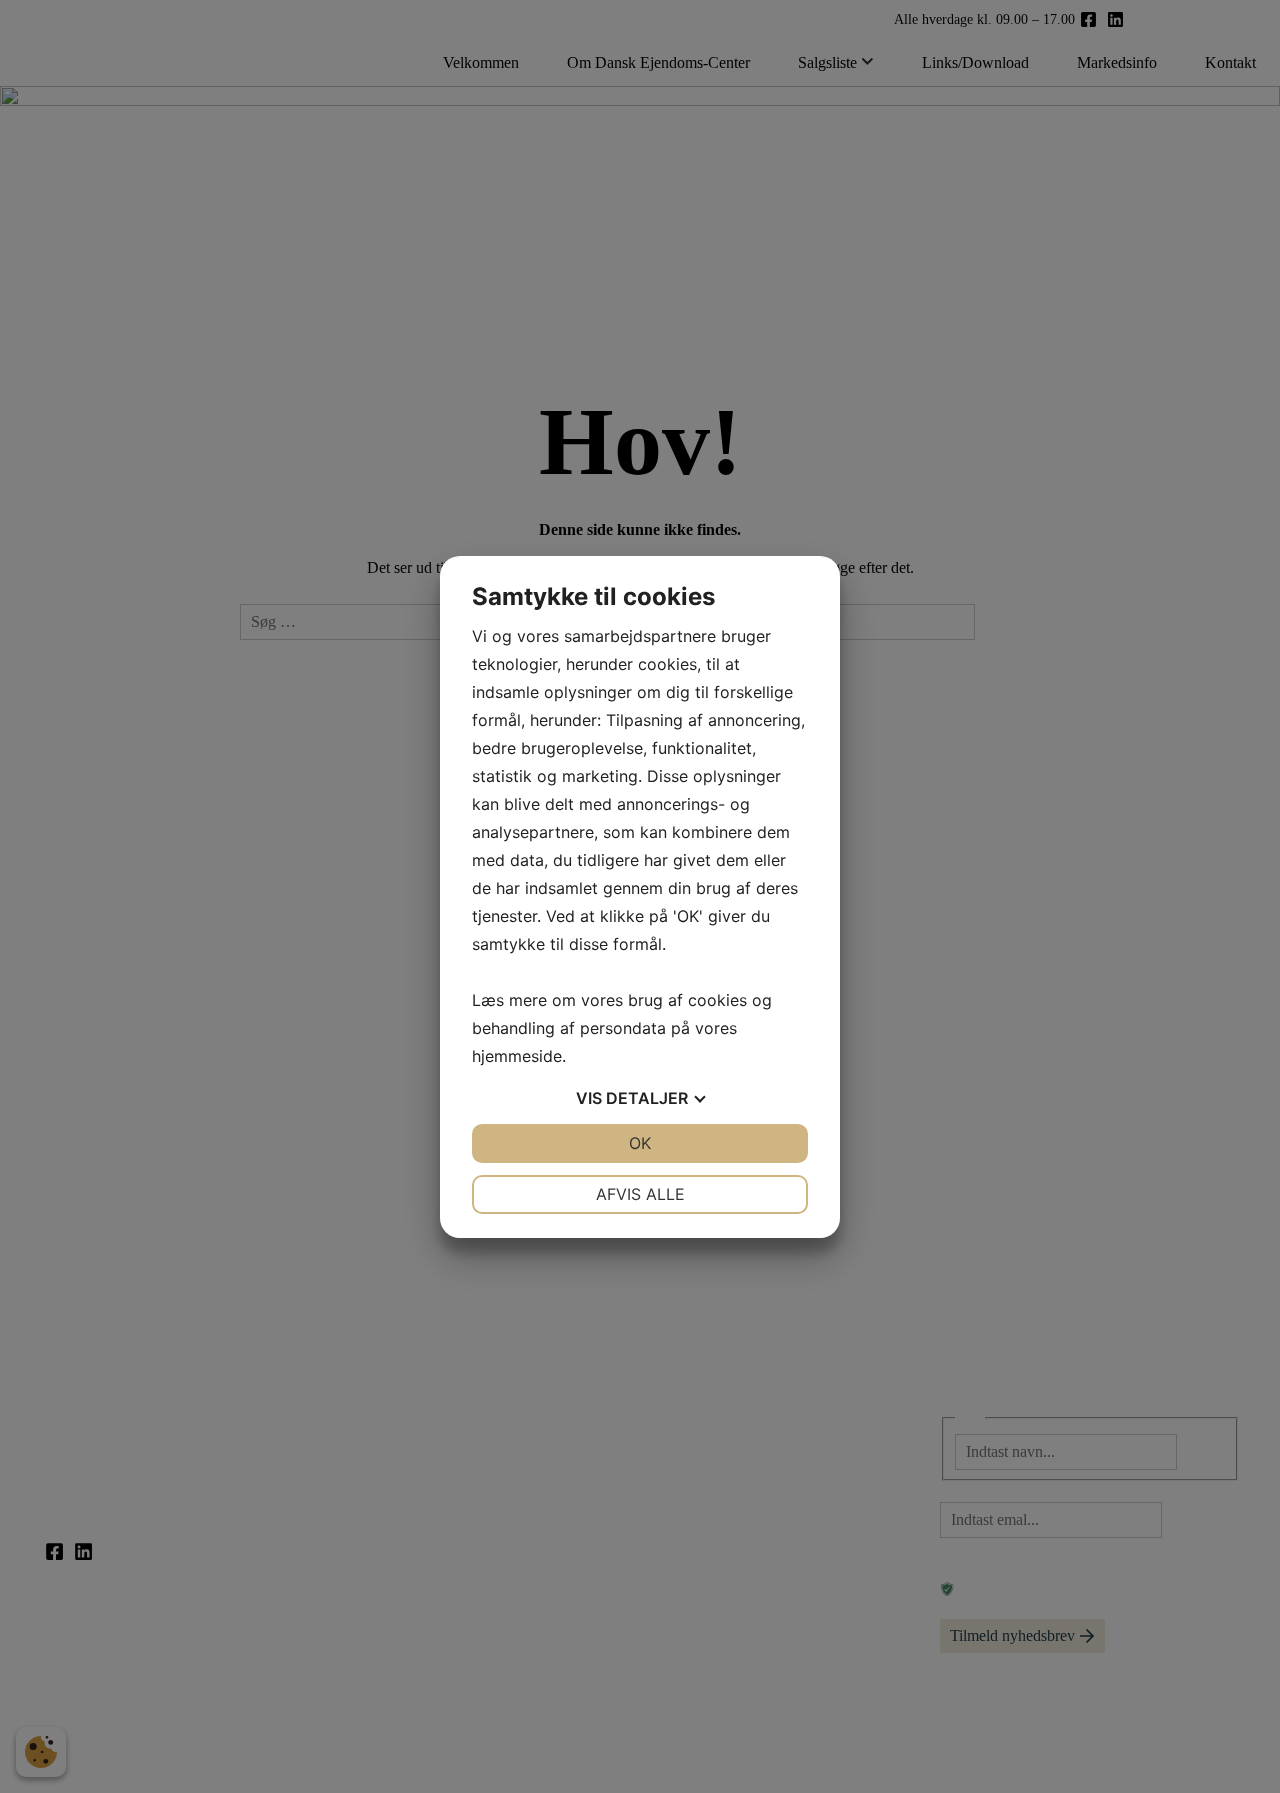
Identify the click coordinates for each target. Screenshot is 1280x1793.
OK (640, 1143)
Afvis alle (640, 1194)
